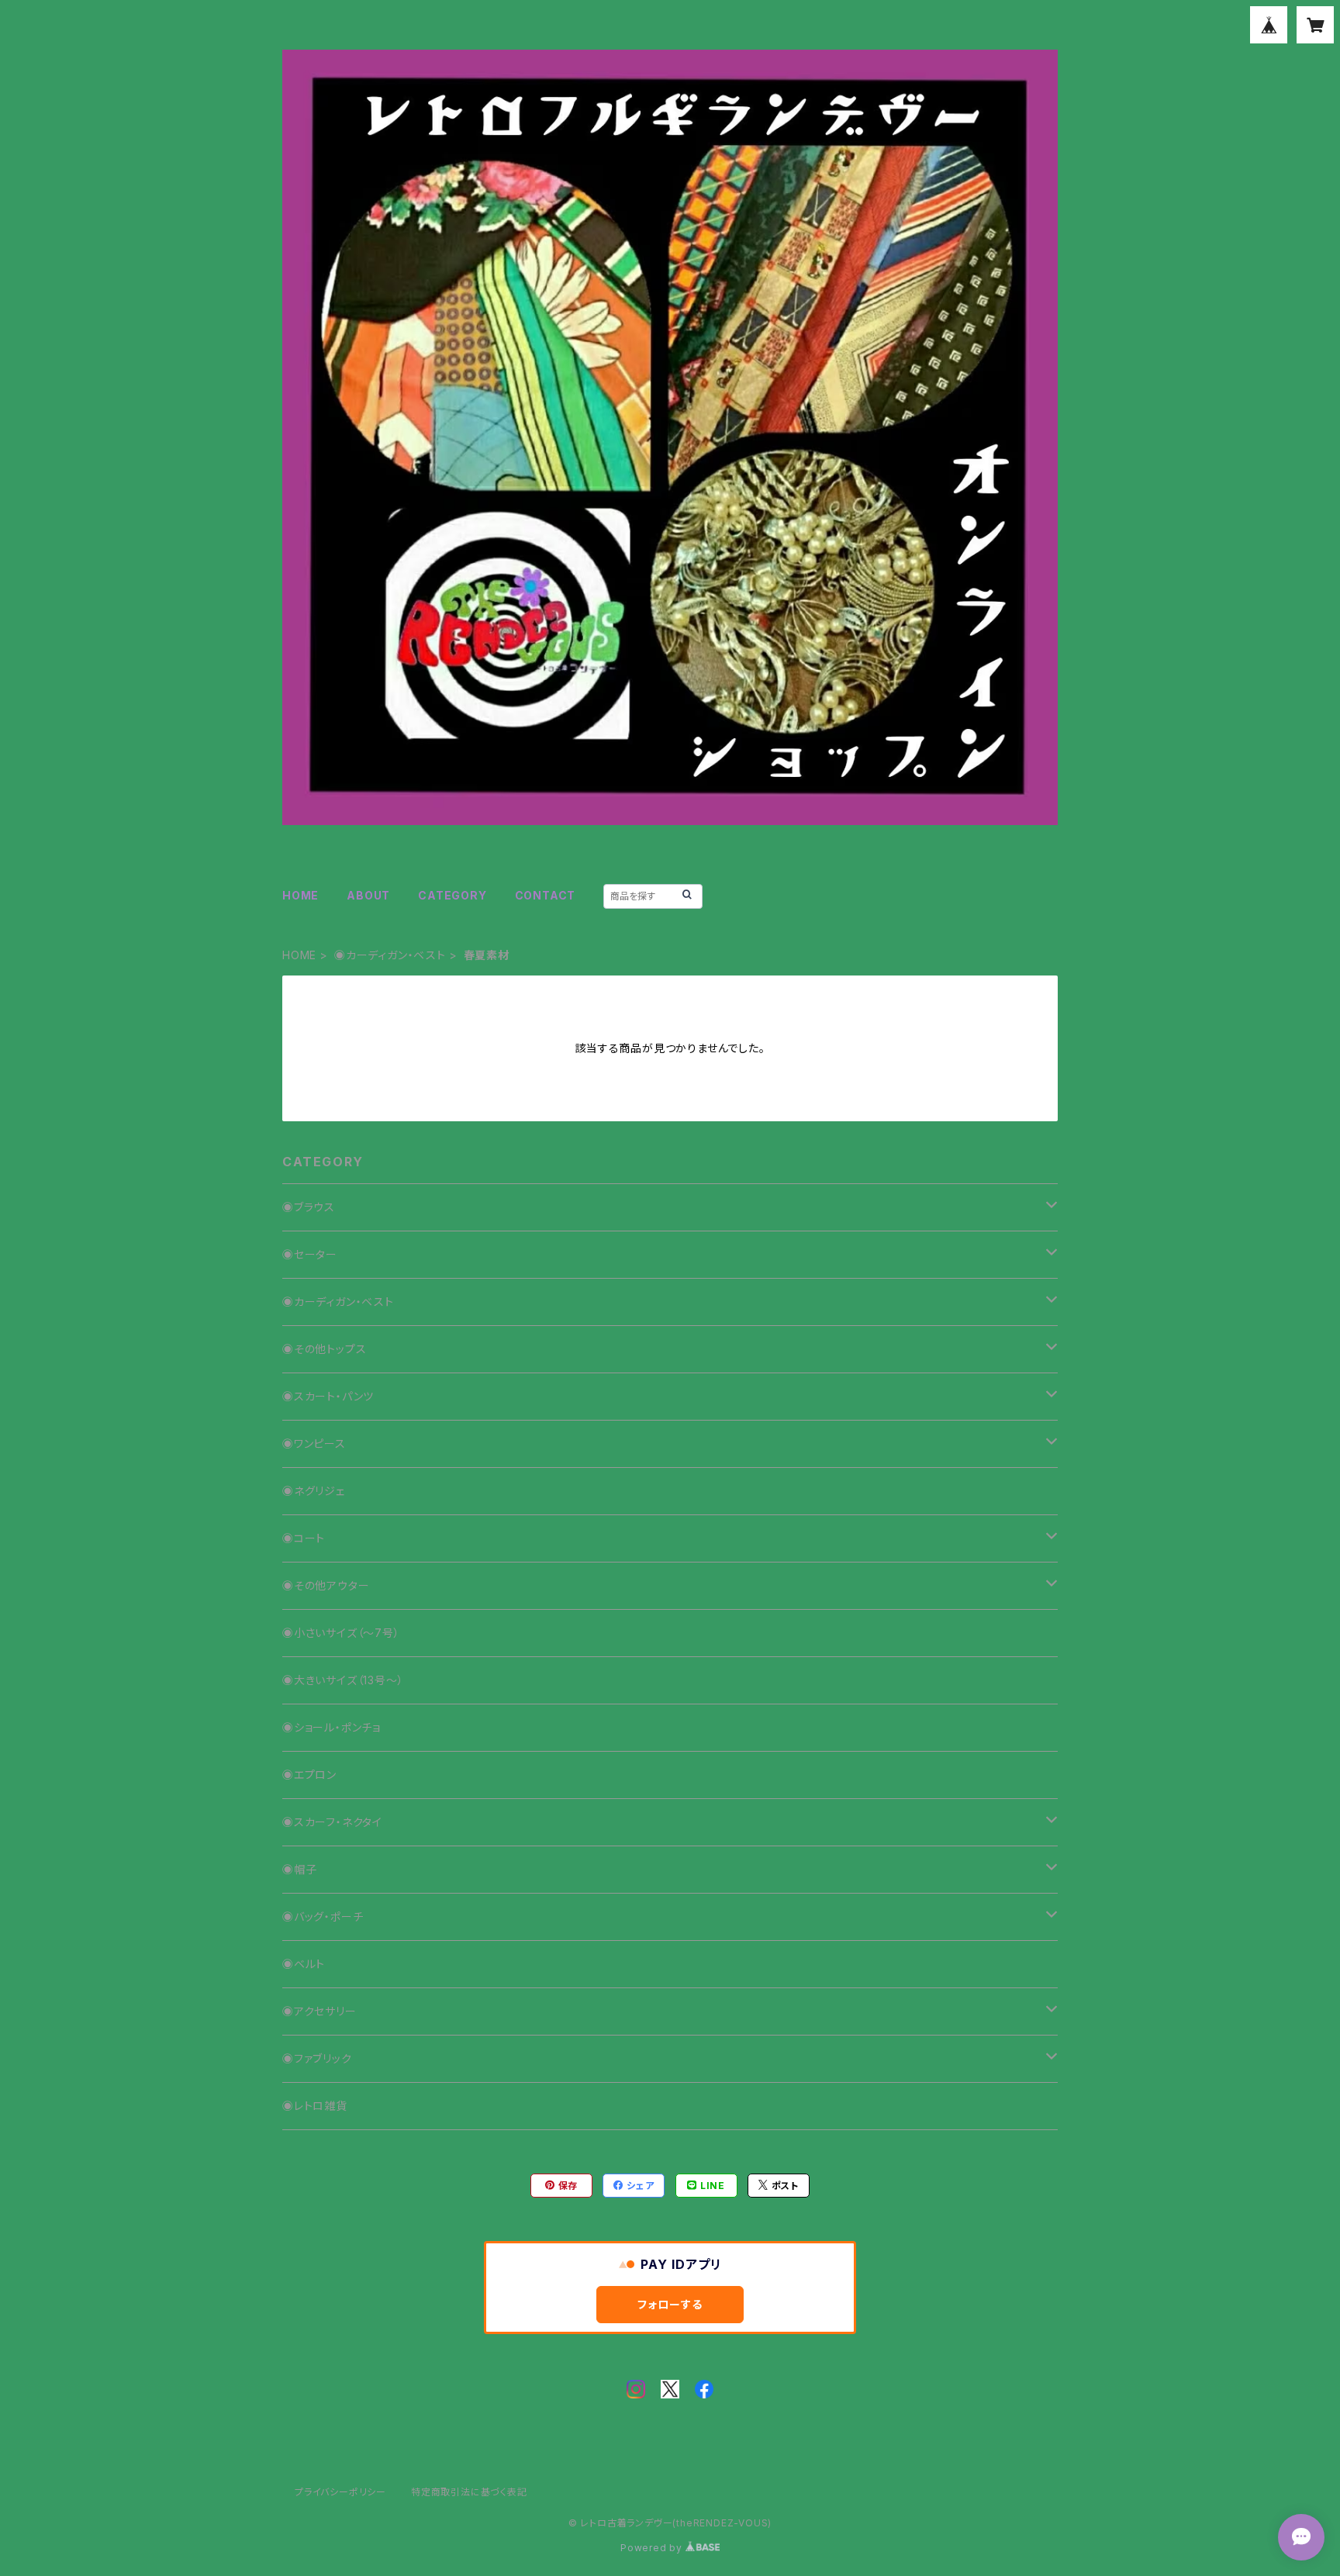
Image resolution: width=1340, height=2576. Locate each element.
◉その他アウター (326, 1585)
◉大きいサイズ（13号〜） (343, 1680)
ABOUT (368, 895)
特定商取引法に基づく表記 (469, 2492)
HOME (300, 895)
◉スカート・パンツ (328, 1396)
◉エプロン (309, 1775)
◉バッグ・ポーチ (323, 1916)
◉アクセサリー (319, 2011)
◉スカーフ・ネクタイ (332, 1822)
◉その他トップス (324, 1349)
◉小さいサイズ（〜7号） (341, 1633)
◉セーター (310, 1254)
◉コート (304, 1538)
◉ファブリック (317, 2058)
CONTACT (546, 895)
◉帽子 (299, 1869)
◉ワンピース (314, 1443)
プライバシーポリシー (340, 2492)
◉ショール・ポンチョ (332, 1727)
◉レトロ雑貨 (315, 2106)
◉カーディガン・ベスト (390, 955)
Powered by (653, 2548)
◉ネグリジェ (314, 1491)
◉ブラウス (309, 1207)
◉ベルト (304, 1964)
